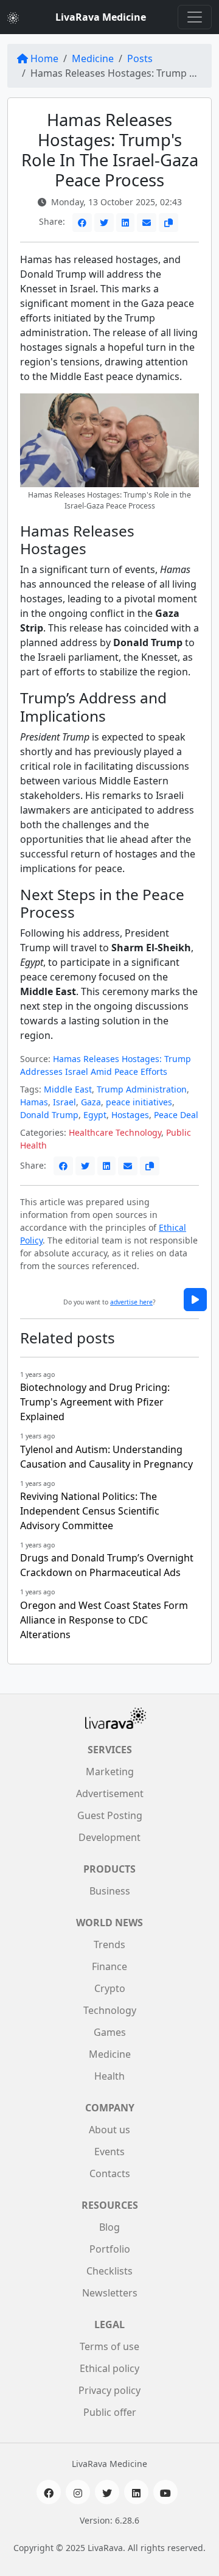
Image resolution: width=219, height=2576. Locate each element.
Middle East (68, 1089)
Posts (140, 58)
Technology (110, 2010)
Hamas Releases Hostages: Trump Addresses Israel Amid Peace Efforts (106, 1065)
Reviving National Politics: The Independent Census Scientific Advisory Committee (90, 1511)
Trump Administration (142, 1089)
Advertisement (110, 1793)
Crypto (110, 1988)
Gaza (91, 1102)
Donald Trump (49, 1115)
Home (44, 58)
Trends (109, 1944)
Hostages (130, 1115)
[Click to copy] (169, 223)
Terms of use (109, 2346)
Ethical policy (109, 2368)
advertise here (131, 1302)
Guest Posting (110, 1815)
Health (109, 2076)
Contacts (110, 2173)
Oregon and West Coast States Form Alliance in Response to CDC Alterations (104, 1620)
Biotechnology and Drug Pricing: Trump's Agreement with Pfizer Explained (95, 1402)
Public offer (110, 2412)
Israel (64, 1102)
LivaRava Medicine (101, 17)
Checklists (109, 2271)
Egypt (95, 1115)
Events (109, 2152)
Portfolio (110, 2249)
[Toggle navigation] (195, 17)
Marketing (110, 1772)
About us (109, 2130)
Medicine (93, 58)
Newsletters (110, 2293)
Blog (109, 2227)
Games (110, 2032)
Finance (109, 1966)
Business (110, 1891)
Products (109, 1869)
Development (109, 1837)
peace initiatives (139, 1102)
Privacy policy (109, 2390)
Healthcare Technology (115, 1132)
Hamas (34, 1102)
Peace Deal (176, 1115)
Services (110, 1750)
